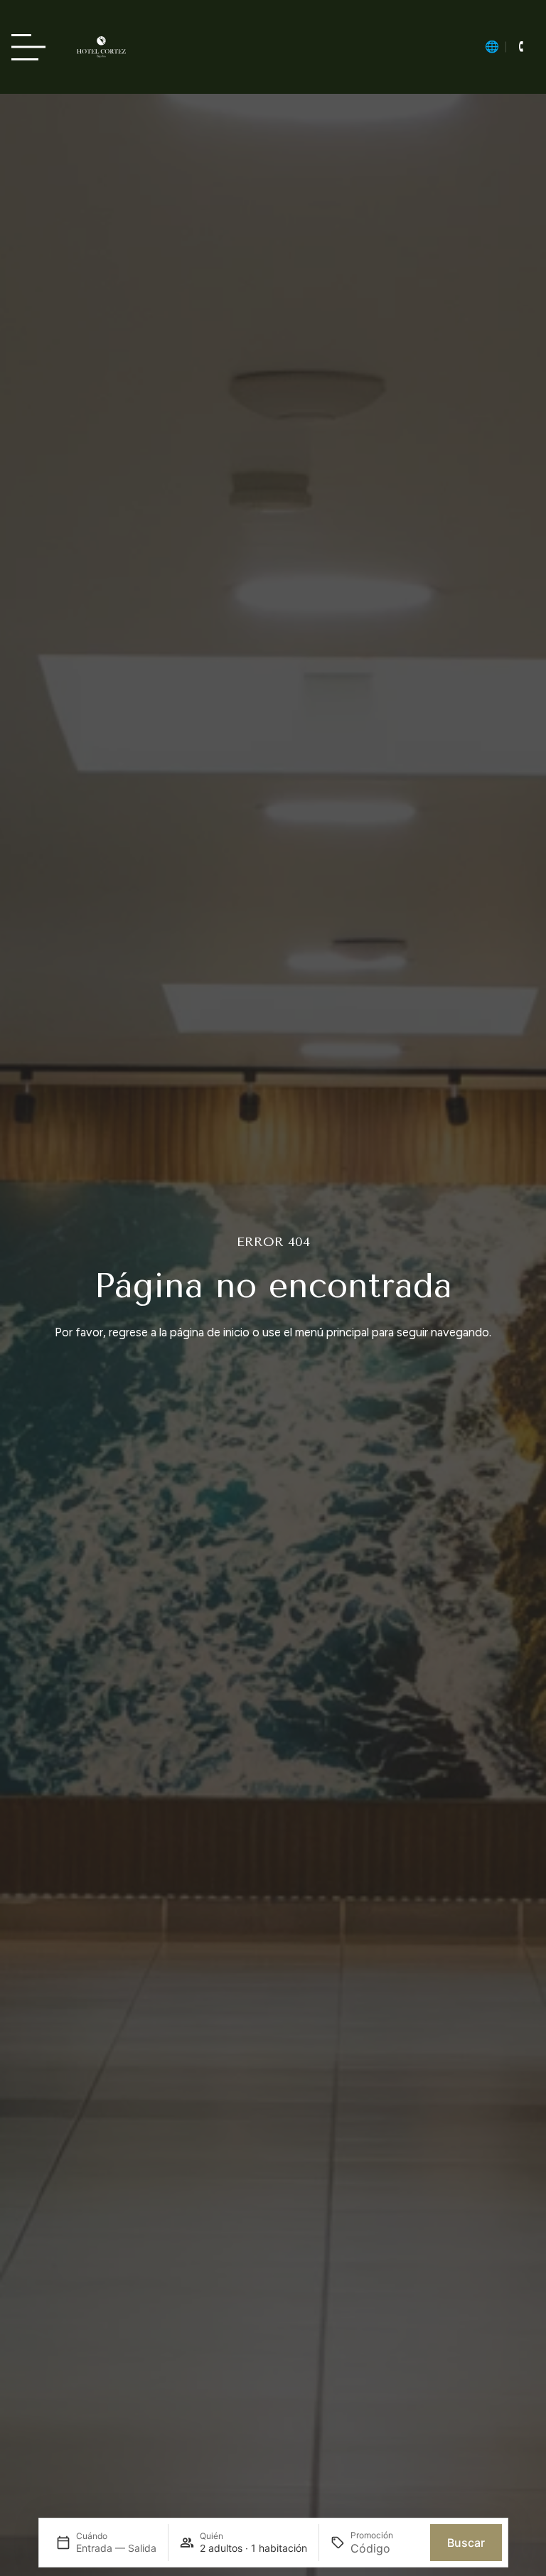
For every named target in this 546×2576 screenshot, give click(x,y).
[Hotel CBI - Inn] (101, 47)
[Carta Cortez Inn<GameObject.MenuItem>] (33, 47)
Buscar (466, 2543)
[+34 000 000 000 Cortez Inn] (520, 47)
